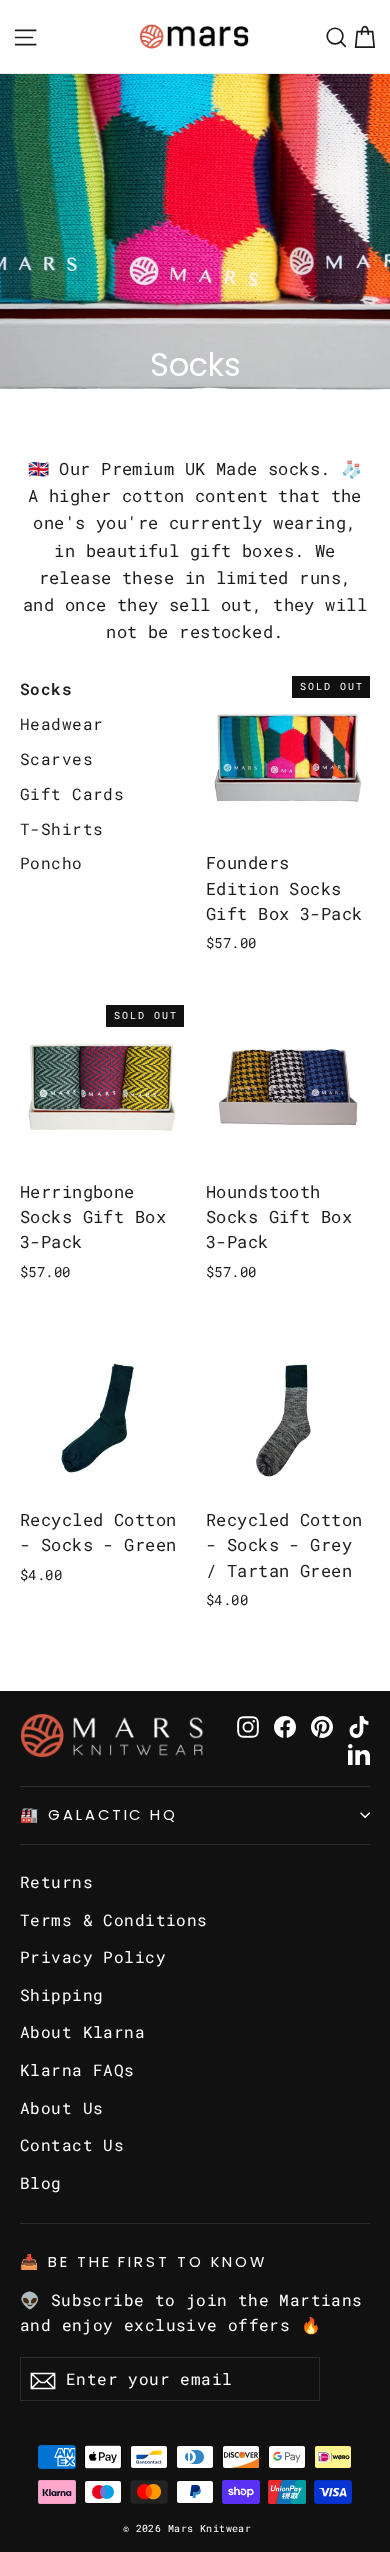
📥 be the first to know (143, 2262)
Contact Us (72, 2144)
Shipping (61, 1994)
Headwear (61, 723)
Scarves (56, 758)
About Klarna (82, 2031)
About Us (61, 2107)
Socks (46, 688)
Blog (41, 2182)
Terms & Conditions (114, 1919)
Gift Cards (72, 793)
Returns (56, 1881)
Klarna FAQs (77, 2069)
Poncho (51, 862)
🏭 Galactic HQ (99, 1815)
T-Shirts (61, 828)
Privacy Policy (93, 1956)
